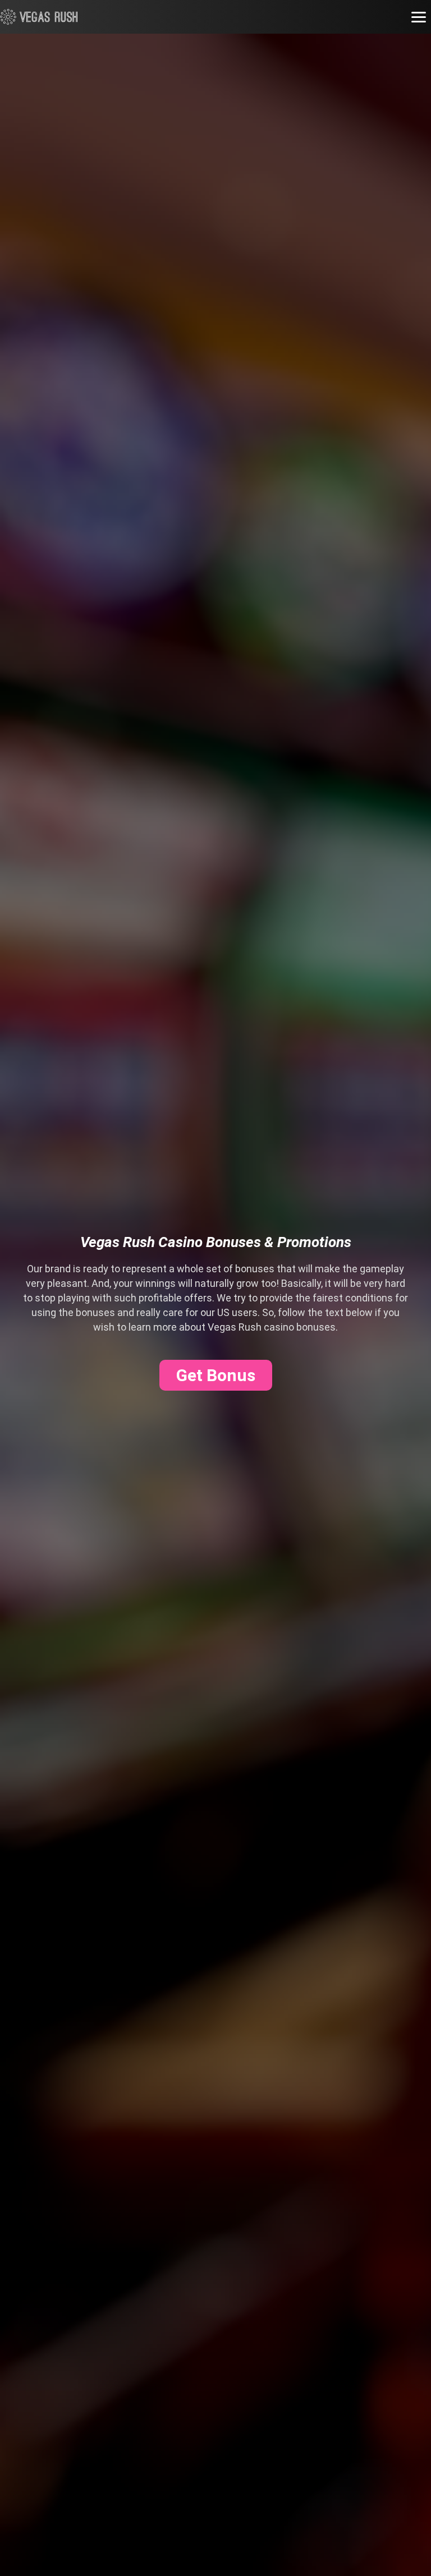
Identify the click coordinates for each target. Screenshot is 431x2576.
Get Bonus (216, 1375)
